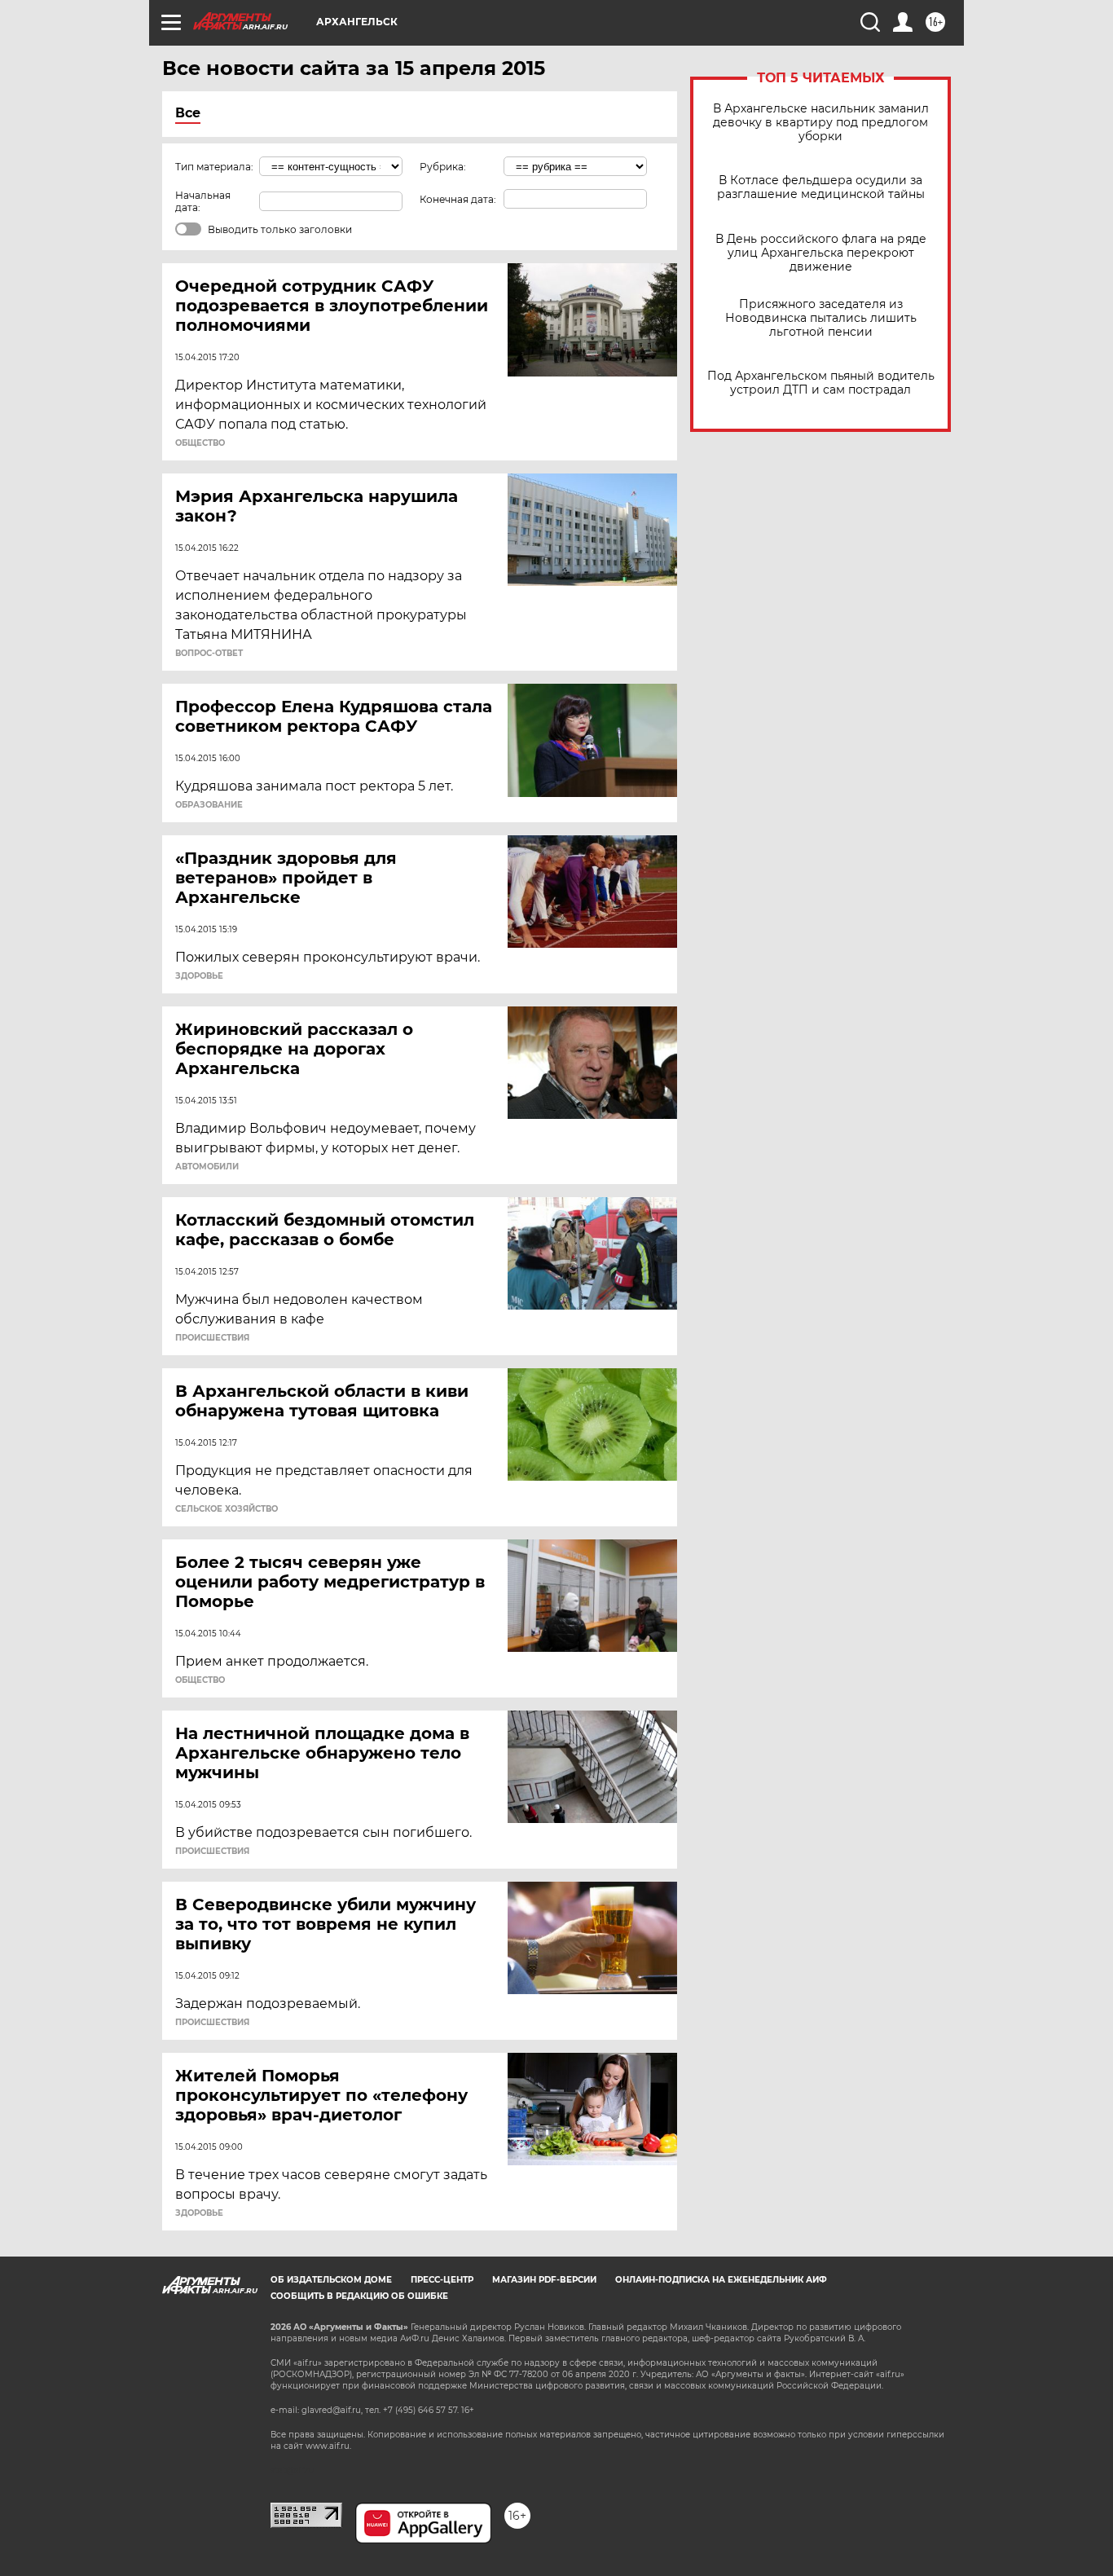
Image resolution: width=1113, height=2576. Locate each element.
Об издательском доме (331, 2280)
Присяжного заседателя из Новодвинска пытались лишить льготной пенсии (821, 318)
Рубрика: (443, 167)
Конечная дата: (458, 199)
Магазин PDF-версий (544, 2280)
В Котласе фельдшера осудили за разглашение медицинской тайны (821, 187)
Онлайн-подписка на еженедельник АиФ (721, 2280)
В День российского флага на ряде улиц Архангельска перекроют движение (821, 253)
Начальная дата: (203, 201)
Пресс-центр (442, 2280)
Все (188, 113)
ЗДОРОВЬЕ (199, 976)
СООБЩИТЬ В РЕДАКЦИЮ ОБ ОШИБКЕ (359, 2296)
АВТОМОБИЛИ (207, 1167)
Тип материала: (214, 167)
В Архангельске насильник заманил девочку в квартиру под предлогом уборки (821, 123)
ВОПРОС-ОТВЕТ (209, 654)
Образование (209, 805)
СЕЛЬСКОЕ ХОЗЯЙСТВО (227, 1509)
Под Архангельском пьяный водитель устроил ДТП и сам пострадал (821, 383)
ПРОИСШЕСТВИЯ (212, 1338)
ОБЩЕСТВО (200, 443)
